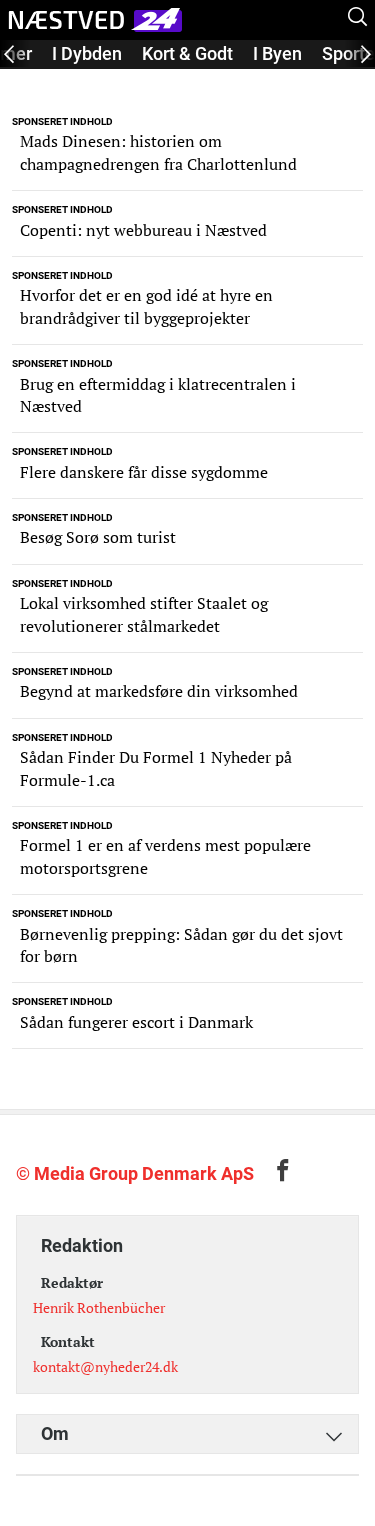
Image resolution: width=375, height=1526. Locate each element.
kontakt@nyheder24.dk (105, 1366)
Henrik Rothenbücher (99, 1307)
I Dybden (87, 53)
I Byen (277, 53)
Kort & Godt (187, 53)
